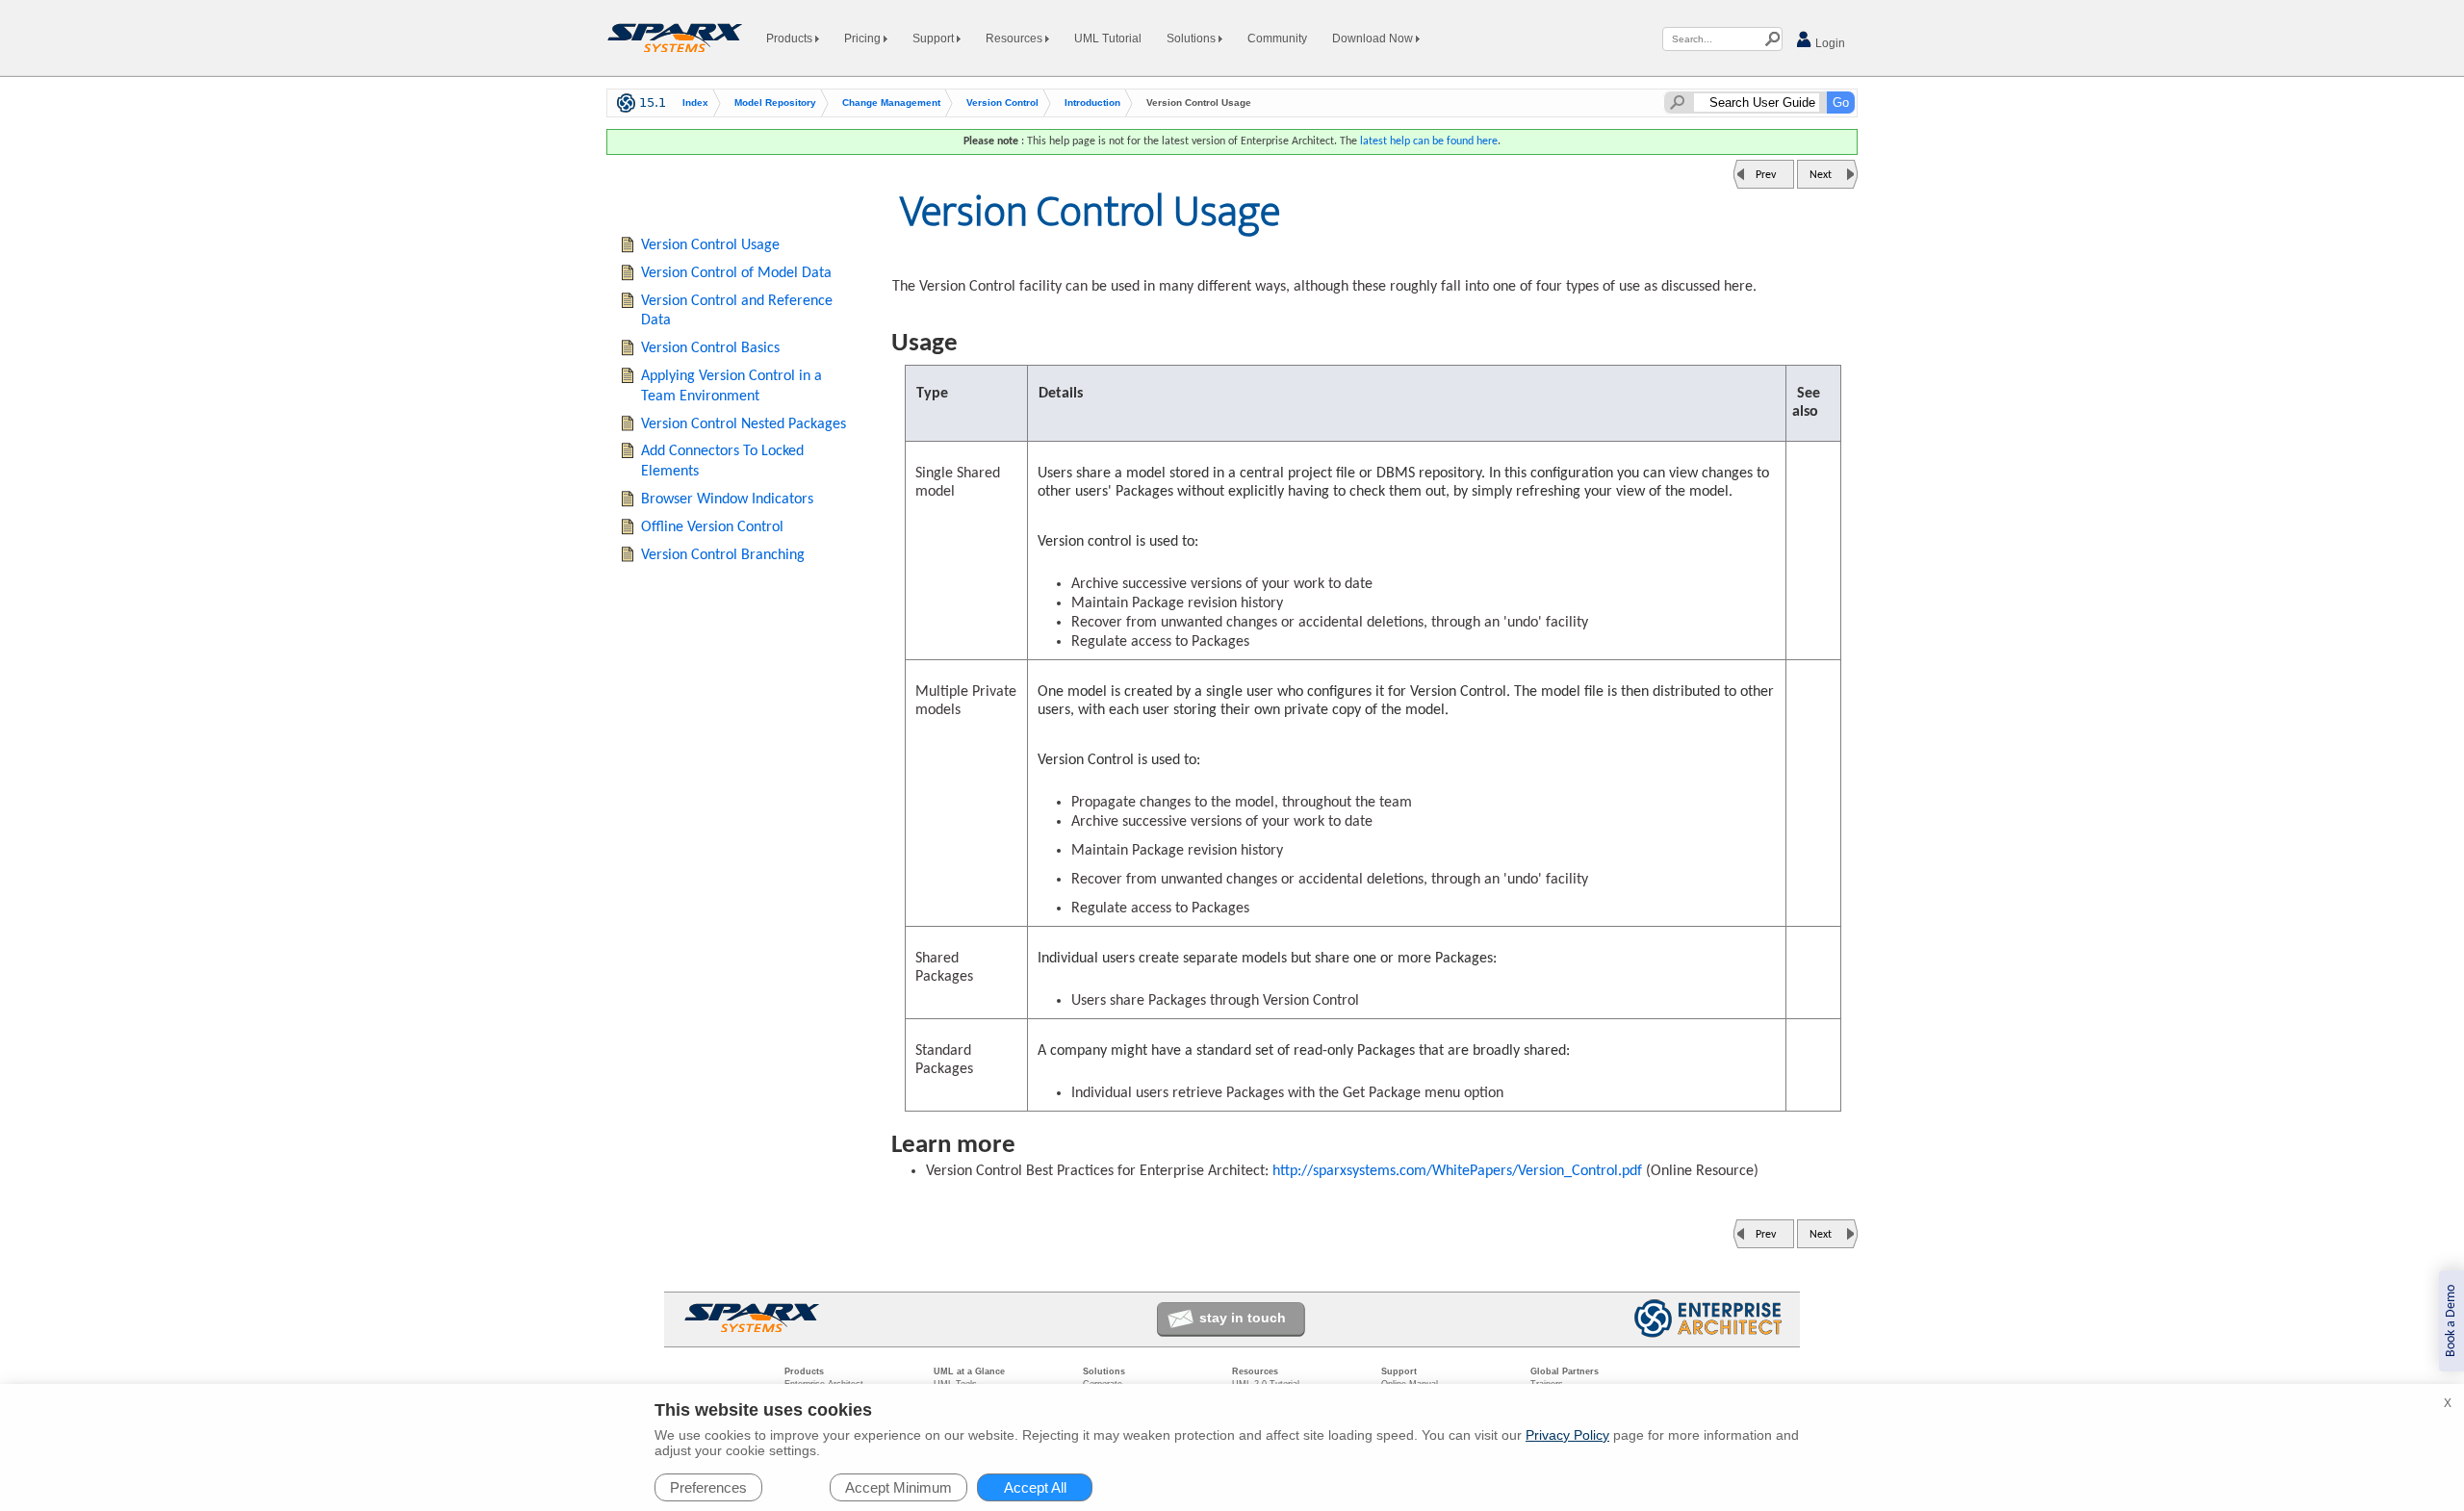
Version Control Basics (710, 348)
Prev (1766, 175)
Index (695, 102)
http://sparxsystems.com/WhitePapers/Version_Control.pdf (1455, 1171)
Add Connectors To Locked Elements (722, 461)
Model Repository (775, 102)
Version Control (1002, 102)
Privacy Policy (1567, 1435)
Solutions (1193, 38)
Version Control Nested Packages (744, 424)
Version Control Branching (723, 555)
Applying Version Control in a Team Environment (731, 386)
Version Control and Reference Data (737, 311)
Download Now (1374, 38)
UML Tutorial (1108, 38)
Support (935, 38)
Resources (1015, 38)
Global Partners (1565, 1371)
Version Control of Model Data (736, 273)
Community (1277, 38)
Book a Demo (2451, 1321)
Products (791, 38)
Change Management (891, 102)
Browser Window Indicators (727, 499)
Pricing (864, 38)
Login (1829, 43)
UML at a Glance (969, 1371)
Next (1821, 175)
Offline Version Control (712, 527)
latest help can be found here (1429, 141)
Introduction (1092, 102)
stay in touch (1243, 1318)
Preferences (708, 1487)
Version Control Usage (710, 245)
